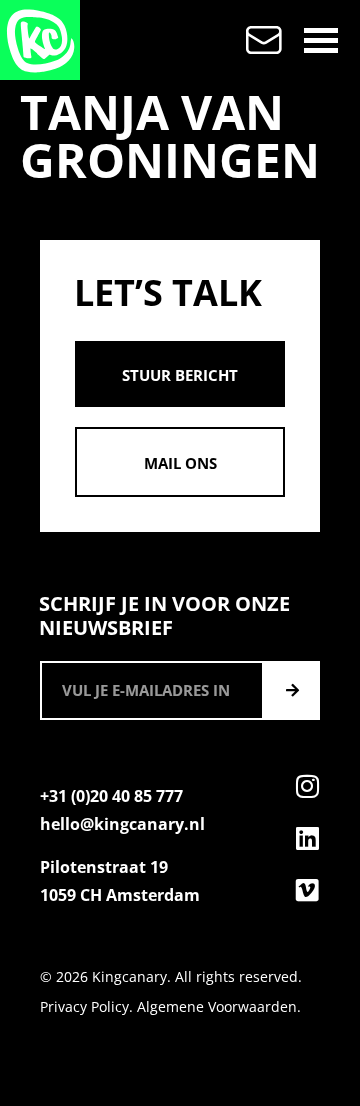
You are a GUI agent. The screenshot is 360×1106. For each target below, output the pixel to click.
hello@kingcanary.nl (122, 824)
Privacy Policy (84, 1006)
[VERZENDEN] (292, 690)
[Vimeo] (307, 890)
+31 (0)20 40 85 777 (111, 796)
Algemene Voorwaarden (217, 1006)
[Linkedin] (307, 838)
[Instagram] (307, 786)
